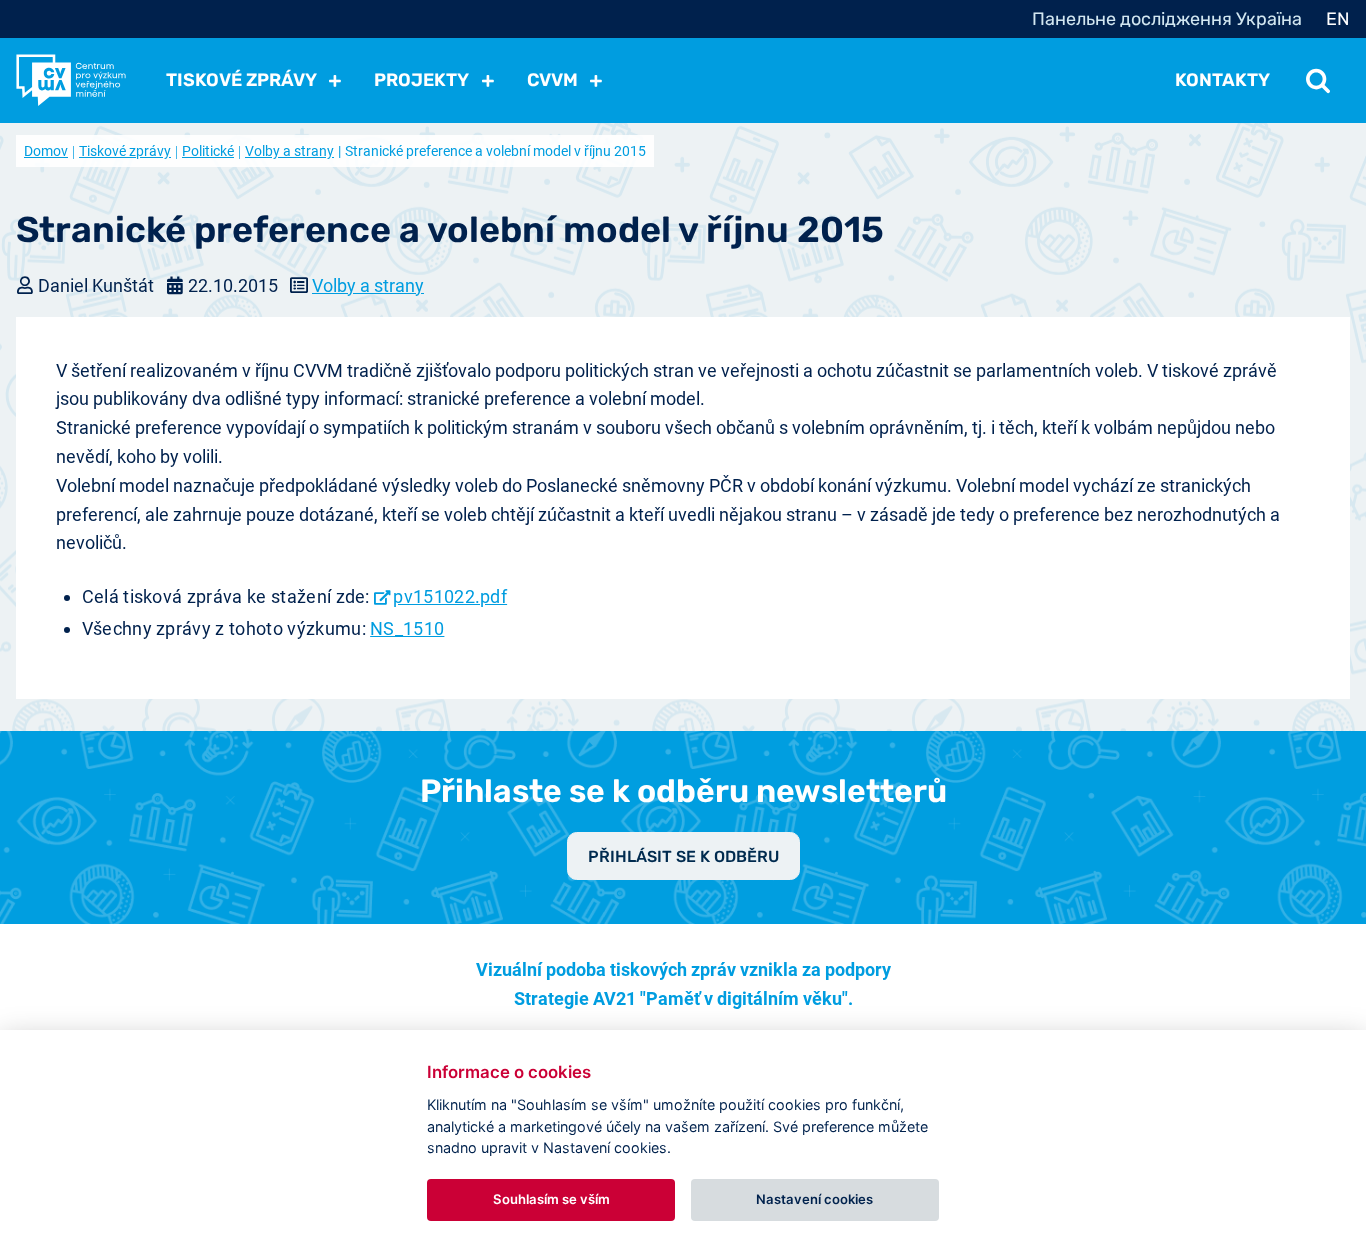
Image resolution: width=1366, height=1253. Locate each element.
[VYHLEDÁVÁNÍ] (1318, 80)
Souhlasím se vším (551, 1199)
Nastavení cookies (814, 1199)
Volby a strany (289, 151)
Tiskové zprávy (125, 151)
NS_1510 (407, 628)
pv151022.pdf (450, 596)
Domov (46, 151)
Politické (208, 151)
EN (1338, 19)
